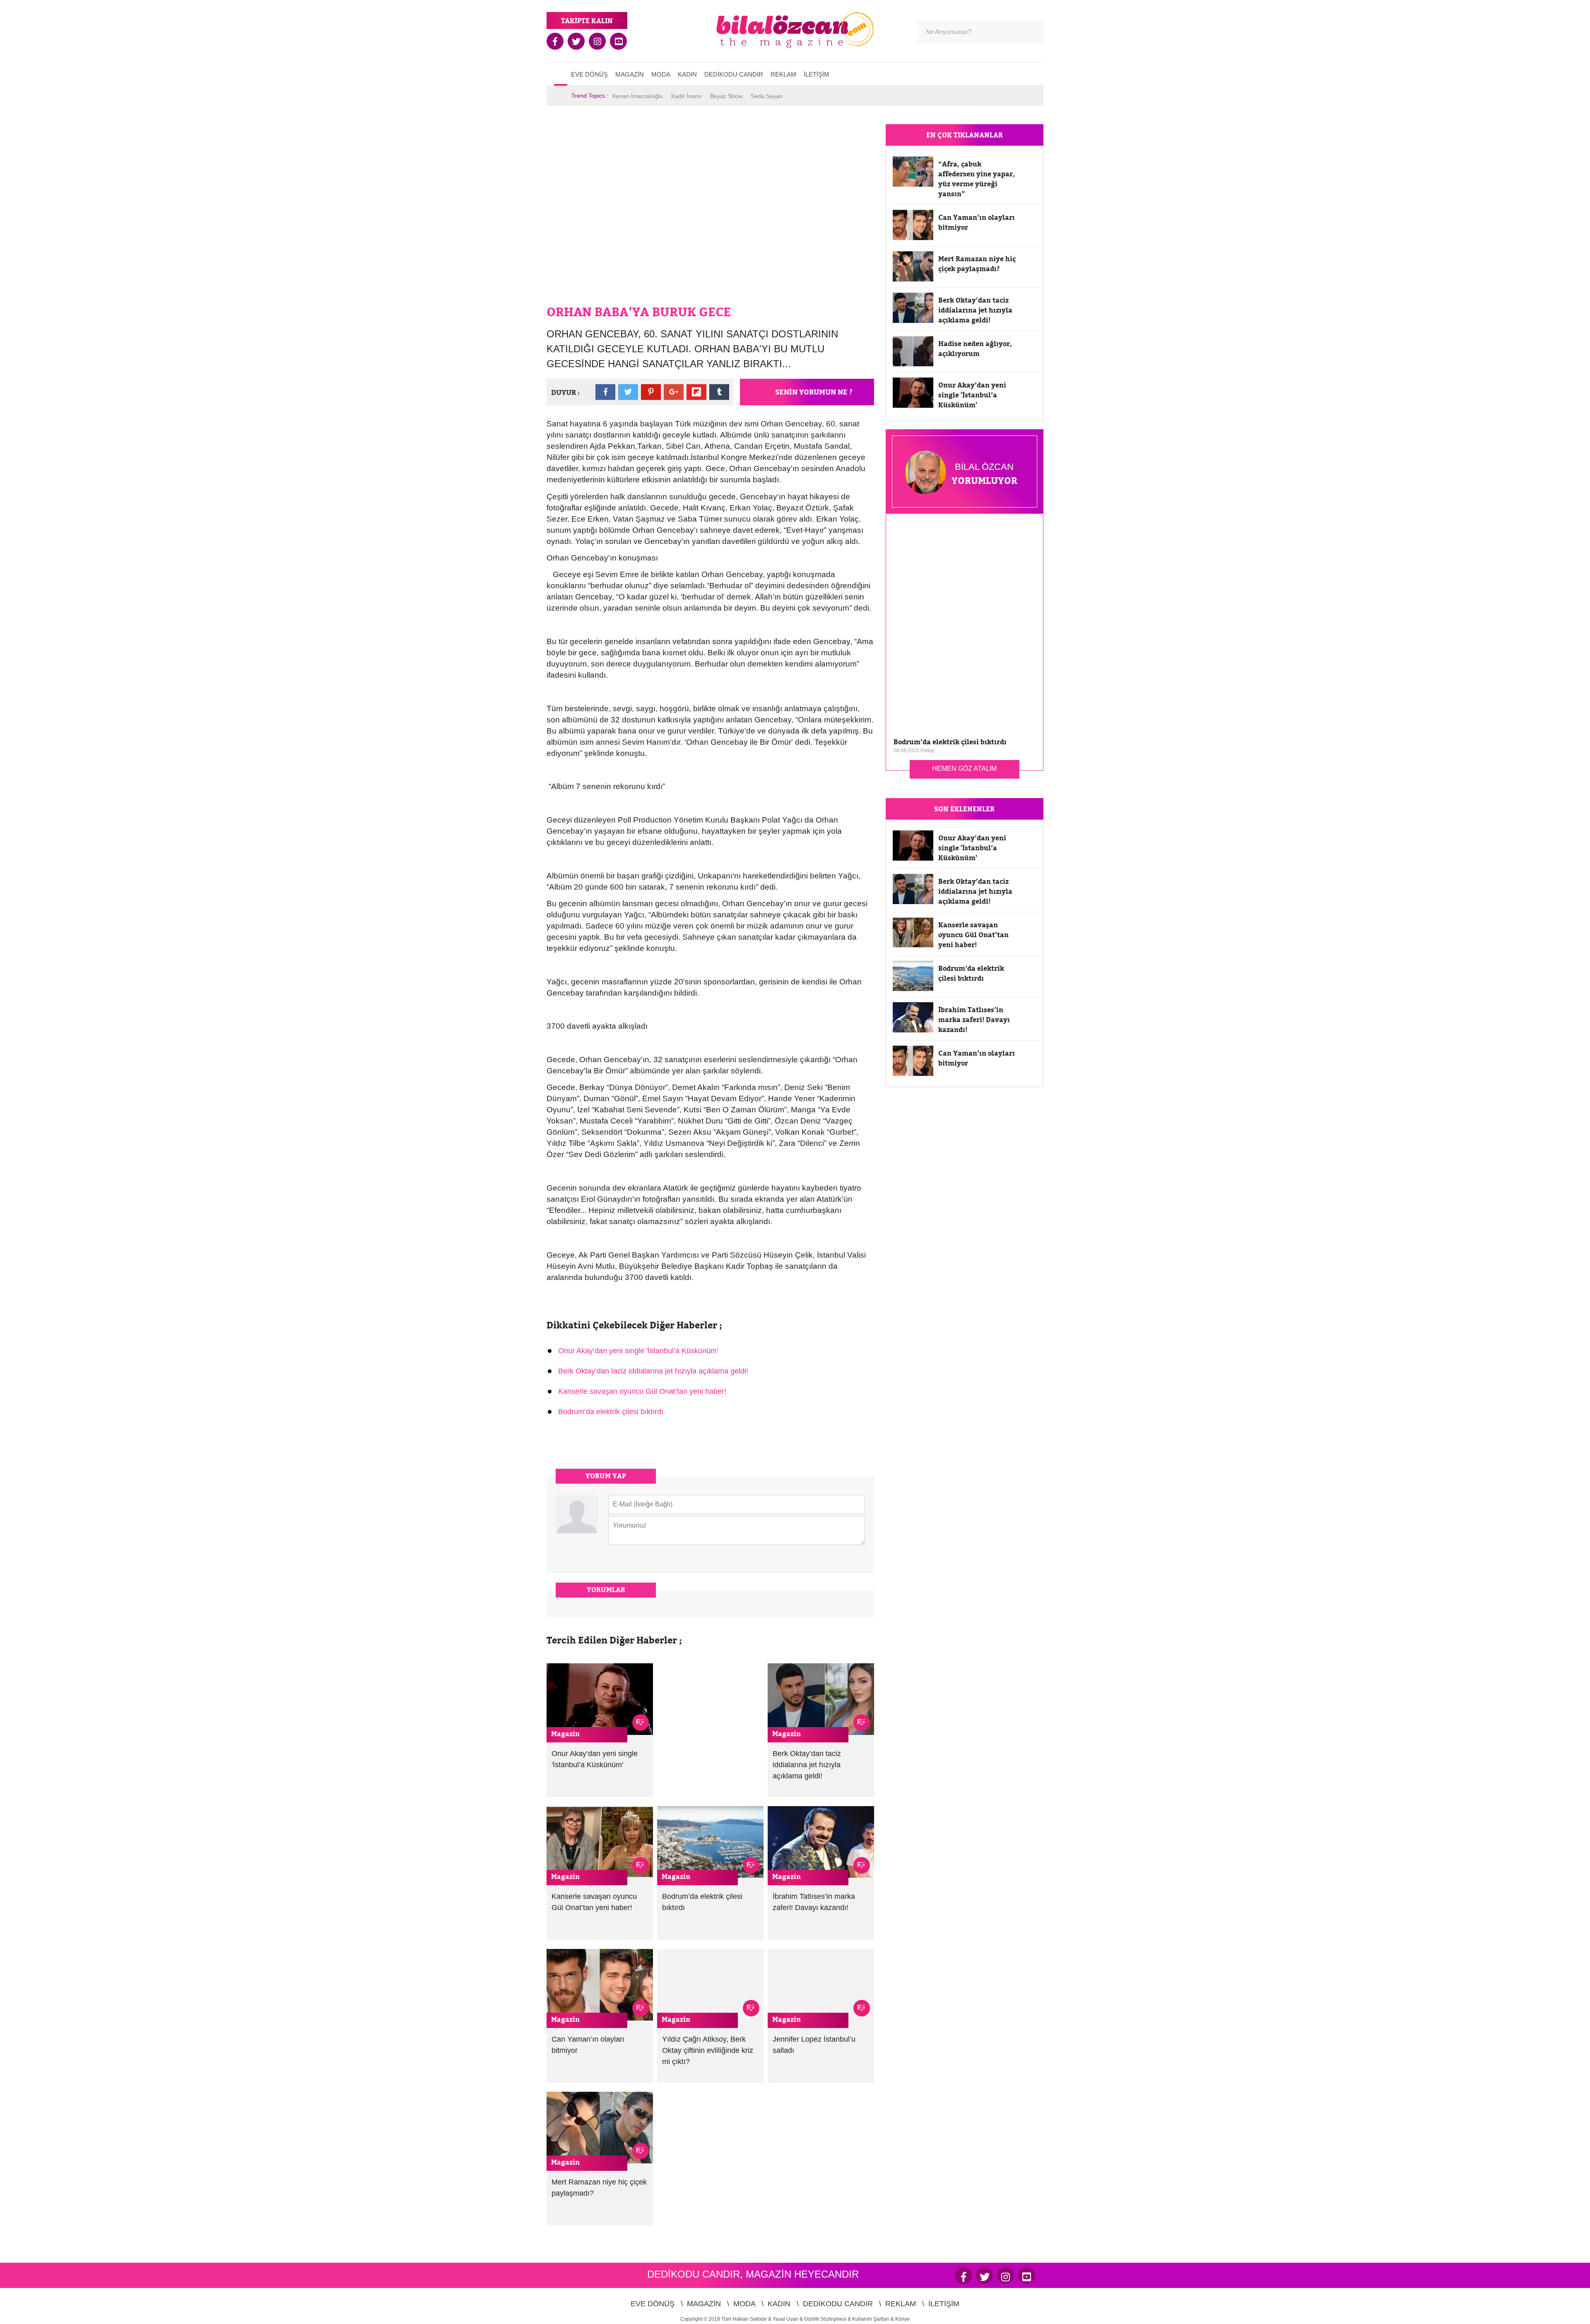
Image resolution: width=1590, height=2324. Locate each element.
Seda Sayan (767, 96)
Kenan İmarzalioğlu (638, 96)
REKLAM (783, 74)
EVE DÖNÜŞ (589, 74)
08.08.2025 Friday (914, 751)
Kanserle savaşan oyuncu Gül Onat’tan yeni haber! (642, 1391)
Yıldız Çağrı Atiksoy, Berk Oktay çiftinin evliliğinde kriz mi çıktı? (708, 2050)
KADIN (687, 74)
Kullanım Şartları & (874, 2319)
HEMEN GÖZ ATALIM (964, 769)
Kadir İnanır (687, 96)
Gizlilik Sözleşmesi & (828, 2319)
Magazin (565, 1734)
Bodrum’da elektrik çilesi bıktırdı (611, 1412)
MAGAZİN (630, 74)
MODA (661, 74)
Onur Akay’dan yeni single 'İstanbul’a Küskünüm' (638, 1351)
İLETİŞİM (817, 74)
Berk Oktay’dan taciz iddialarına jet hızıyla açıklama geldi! (653, 1371)
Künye (902, 2319)
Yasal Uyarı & (788, 2319)
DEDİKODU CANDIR (734, 74)
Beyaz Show (726, 96)
